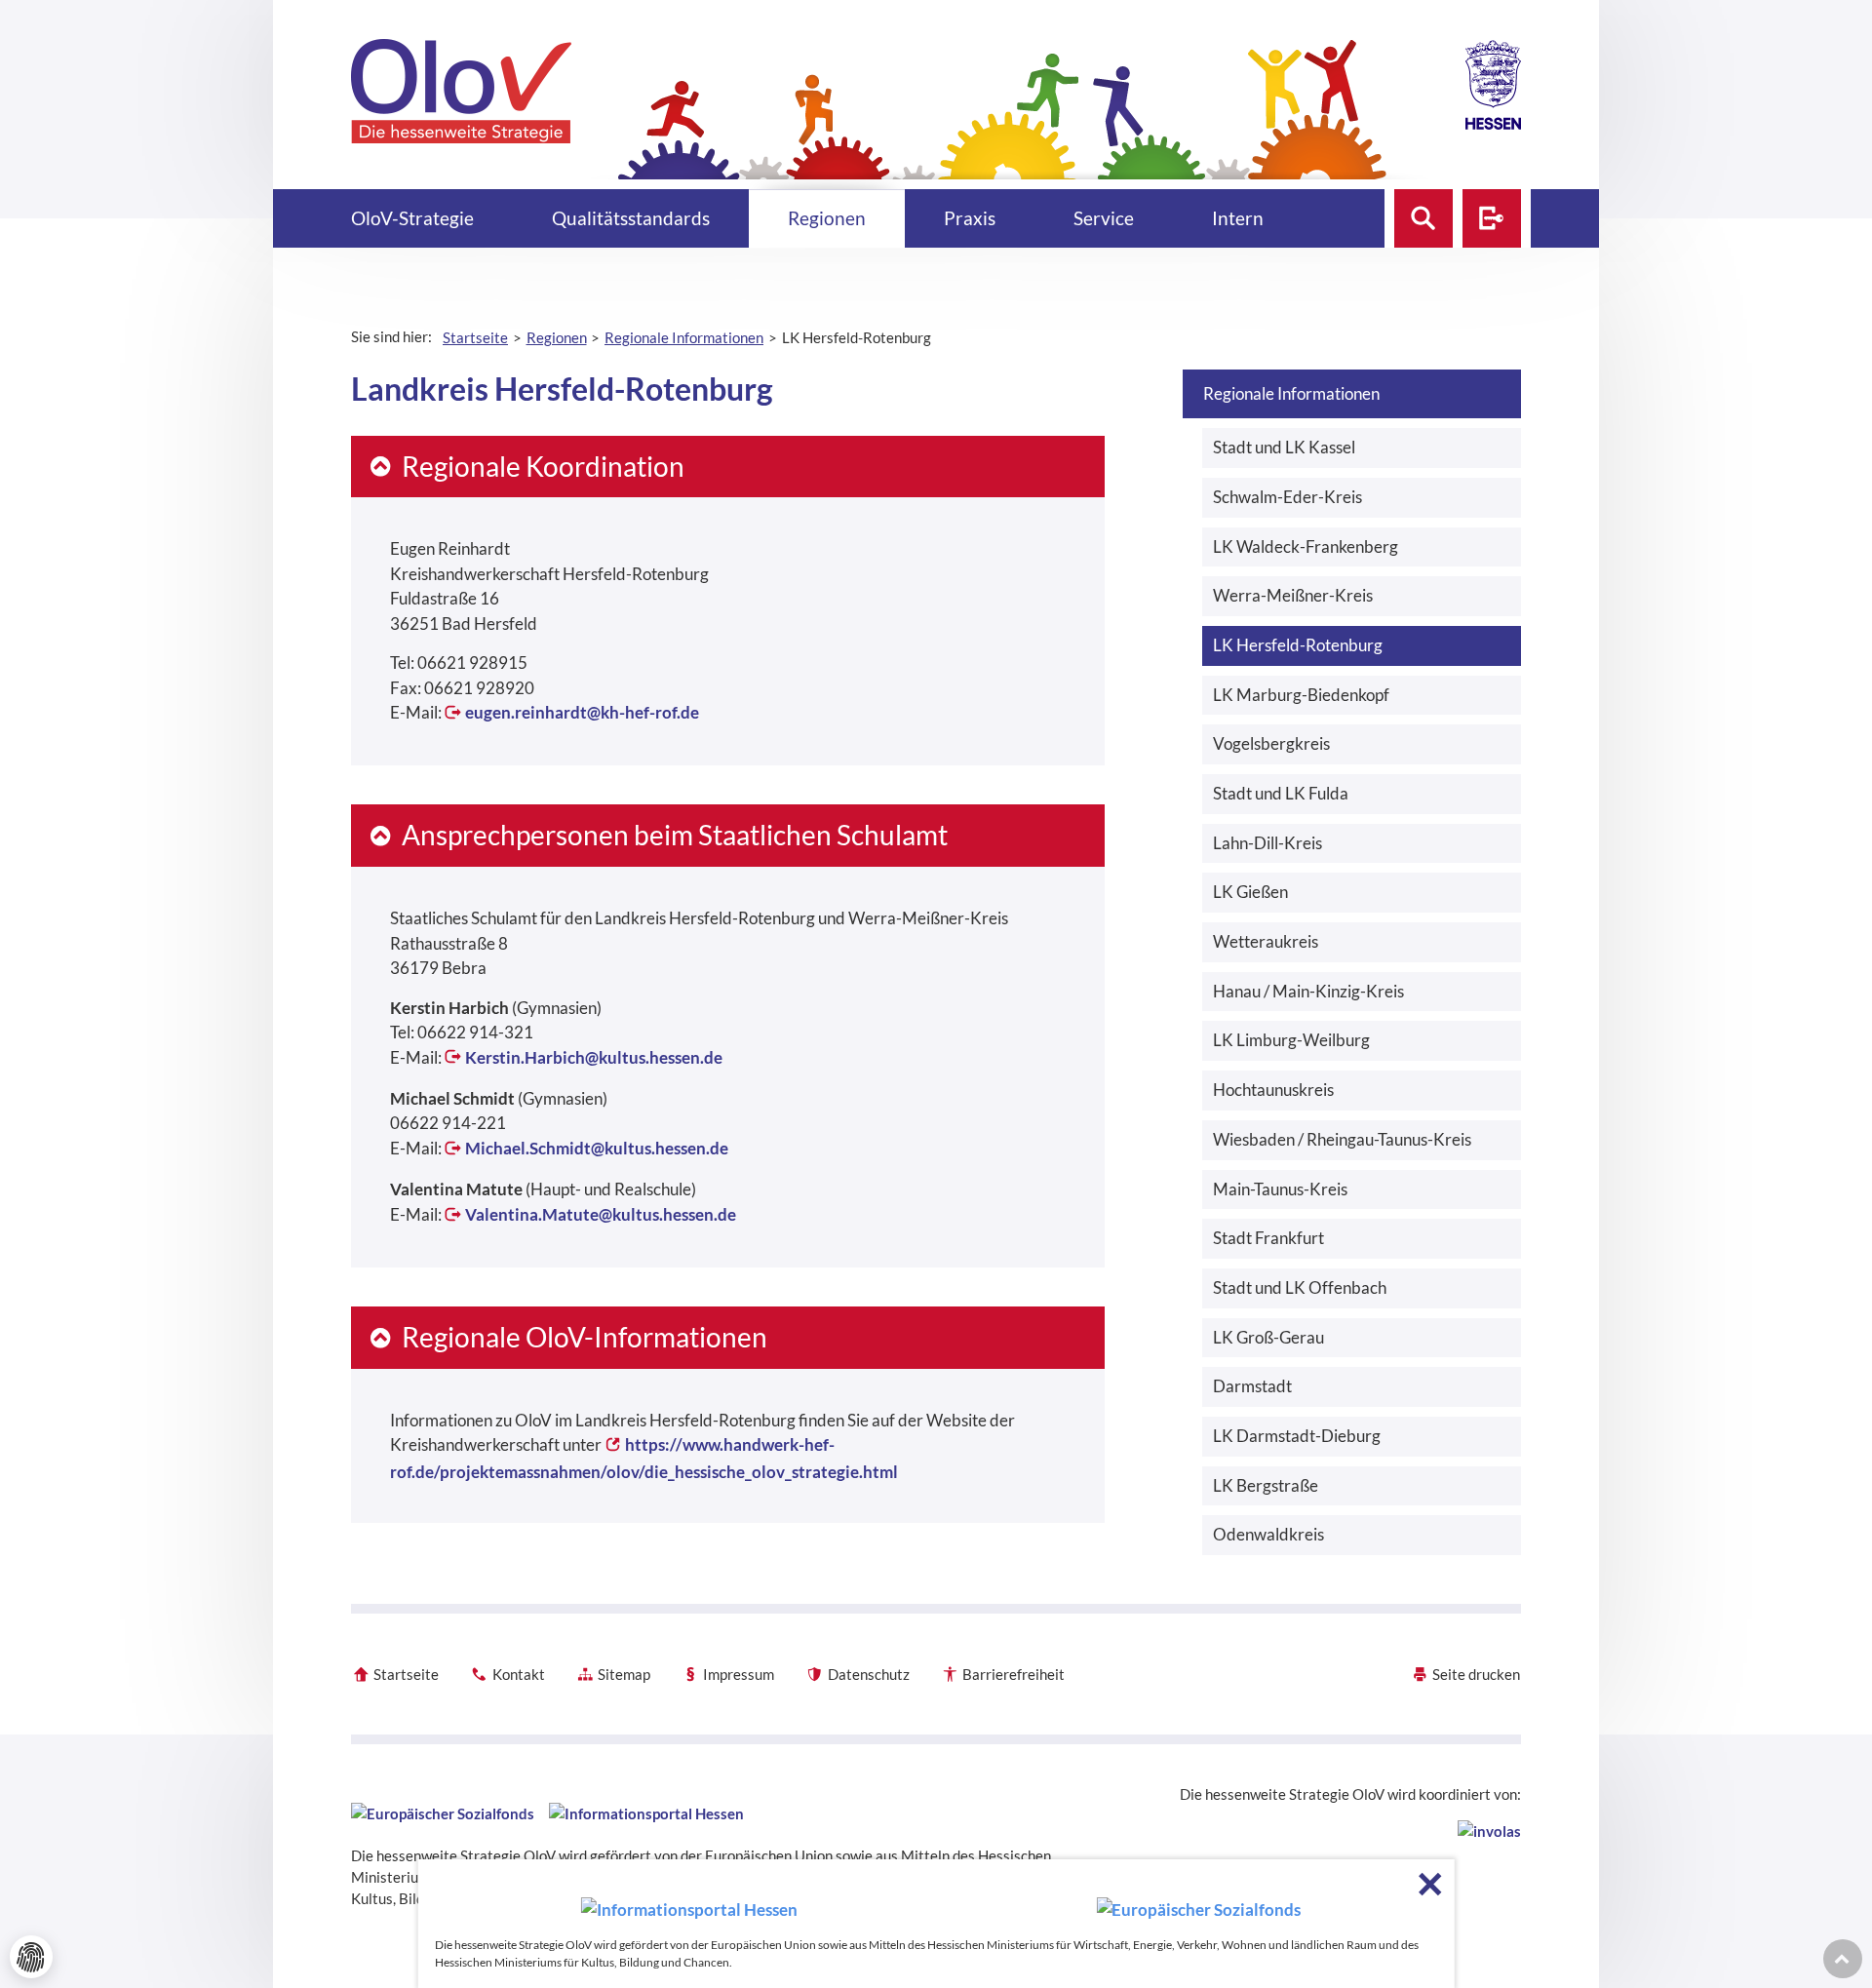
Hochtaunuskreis (1273, 1090)
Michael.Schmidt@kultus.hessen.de (597, 1148)
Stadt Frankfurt (1268, 1238)
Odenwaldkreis (1268, 1534)
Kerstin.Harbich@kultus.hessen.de (594, 1057)
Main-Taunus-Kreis (1280, 1189)
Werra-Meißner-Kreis (1293, 595)
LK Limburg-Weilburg (1291, 1040)
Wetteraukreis (1266, 941)
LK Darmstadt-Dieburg (1297, 1436)
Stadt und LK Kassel (1284, 447)
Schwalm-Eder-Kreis (1287, 497)
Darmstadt (1252, 1386)
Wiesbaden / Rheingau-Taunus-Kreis (1342, 1139)
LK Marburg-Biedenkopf (1301, 695)
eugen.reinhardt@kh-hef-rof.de (582, 712)
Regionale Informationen (1291, 393)
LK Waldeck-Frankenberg (1306, 546)
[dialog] (936, 1924)
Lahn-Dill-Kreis (1267, 843)
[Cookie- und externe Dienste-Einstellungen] (31, 1957)
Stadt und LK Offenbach (1300, 1287)
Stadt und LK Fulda (1281, 793)
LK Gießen (1250, 892)
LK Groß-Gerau (1268, 1337)
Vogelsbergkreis (1271, 743)
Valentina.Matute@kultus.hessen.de (601, 1214)
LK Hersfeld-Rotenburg (1298, 645)
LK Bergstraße (1266, 1485)
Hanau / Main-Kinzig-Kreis (1308, 991)
